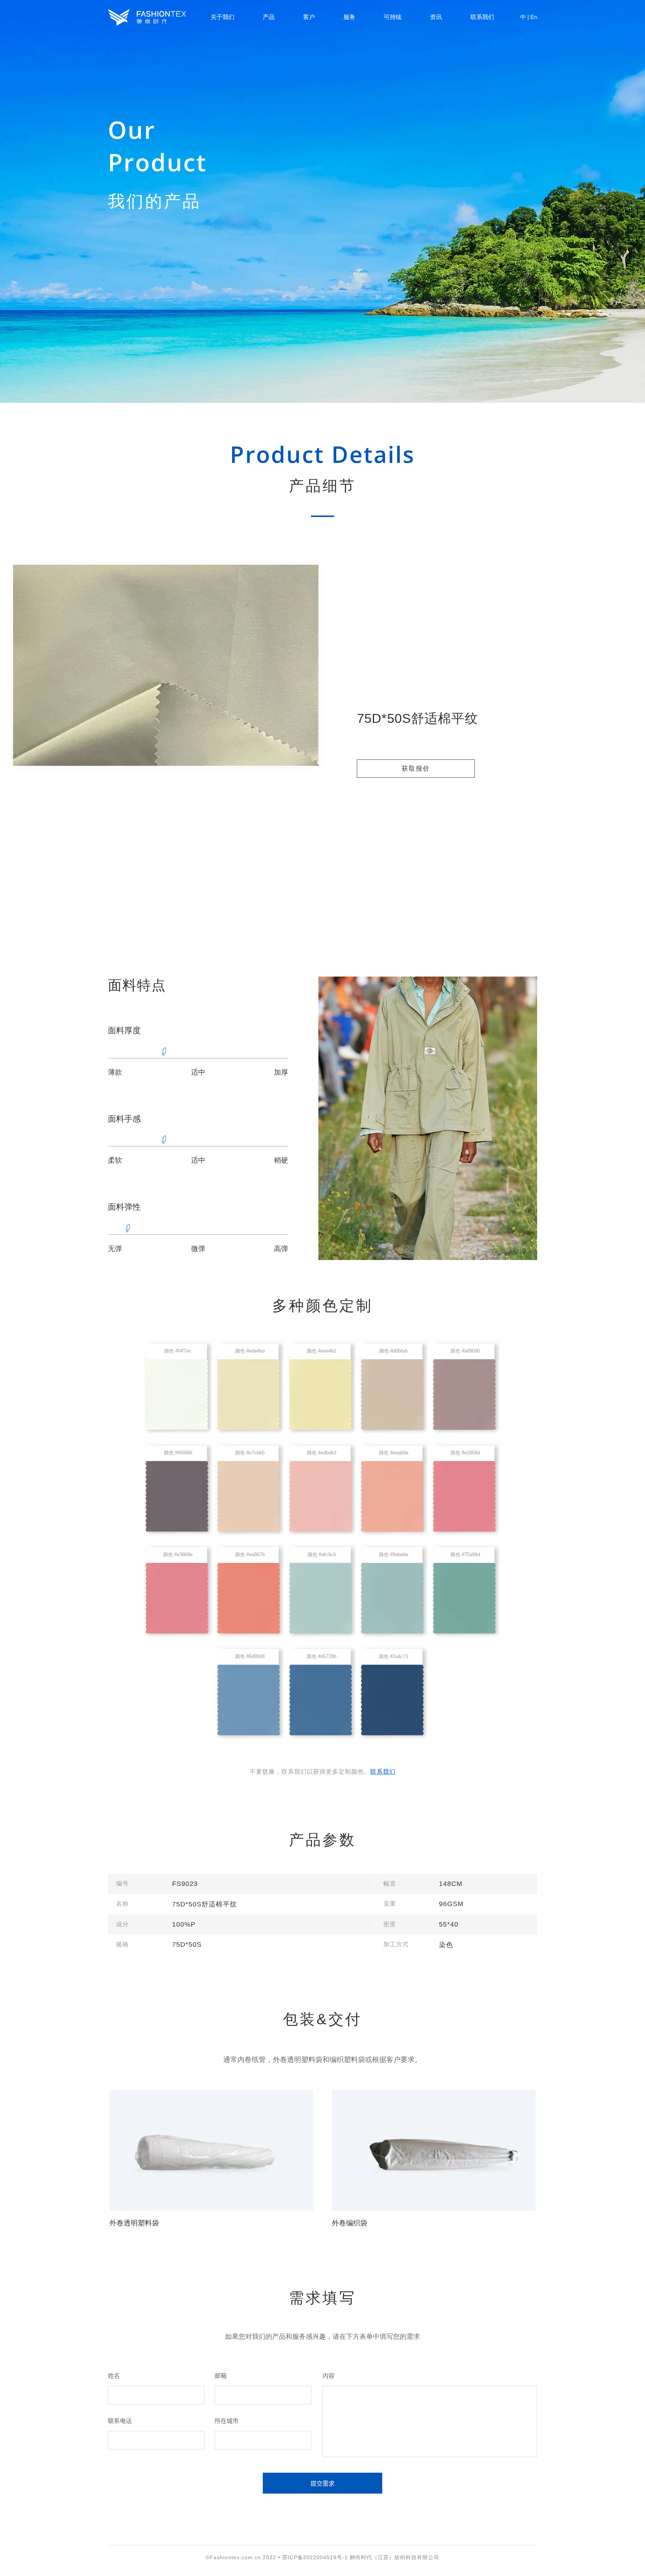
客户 (309, 17)
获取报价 (416, 769)
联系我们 (482, 17)
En (534, 17)
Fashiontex (147, 17)
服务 (349, 17)
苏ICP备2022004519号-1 (315, 2557)
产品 (269, 17)
